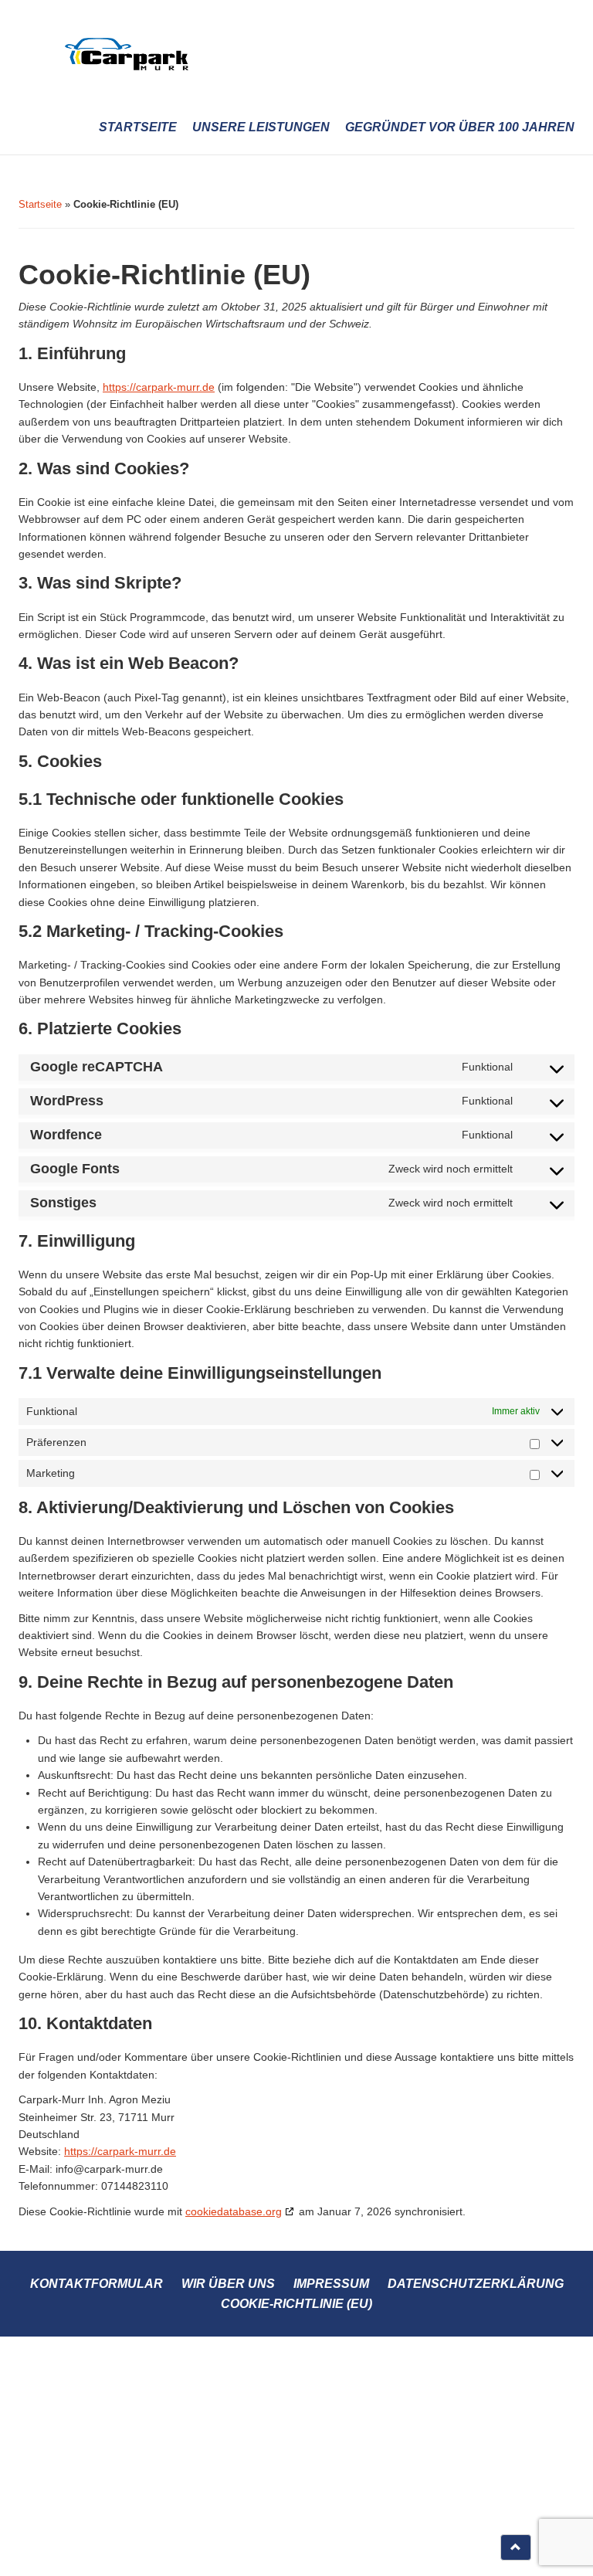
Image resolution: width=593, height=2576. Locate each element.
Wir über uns (228, 2284)
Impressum (331, 2284)
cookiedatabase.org (234, 2211)
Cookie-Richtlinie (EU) (296, 2304)
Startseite (138, 127)
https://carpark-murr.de (159, 387)
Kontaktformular (97, 2284)
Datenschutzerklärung (476, 2284)
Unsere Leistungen (261, 127)
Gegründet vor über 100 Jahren (460, 127)
